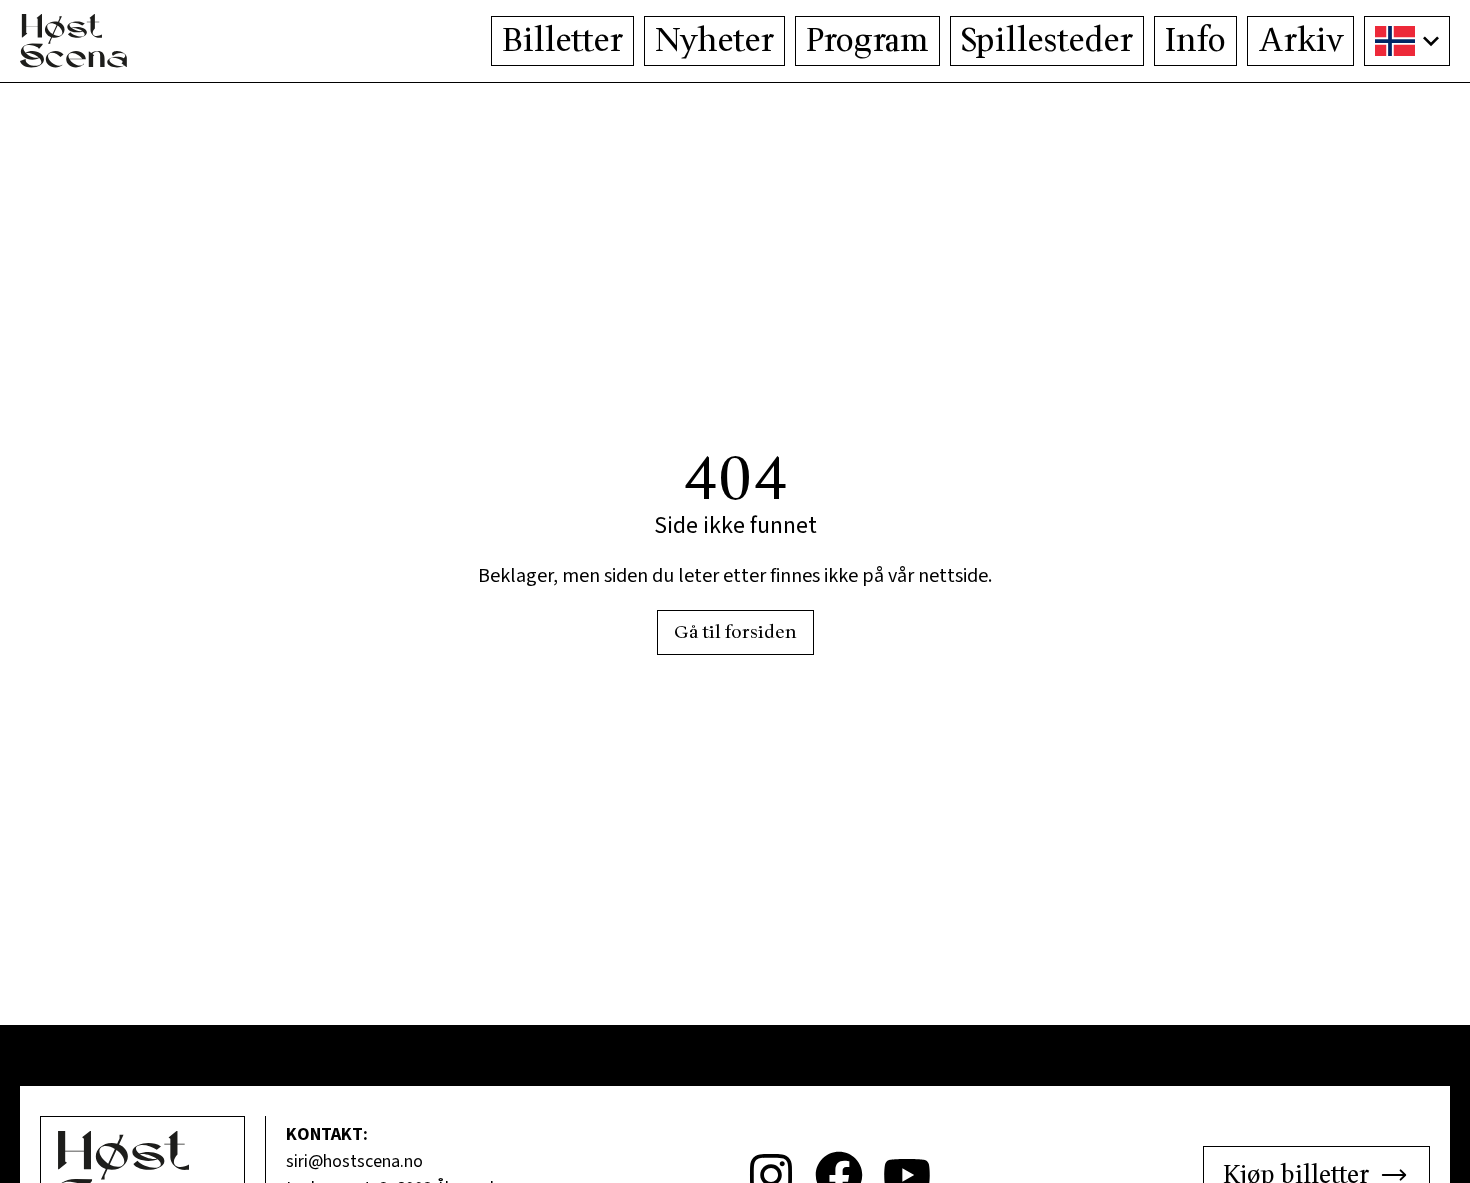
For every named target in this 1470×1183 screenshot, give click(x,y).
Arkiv (1300, 41)
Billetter (562, 41)
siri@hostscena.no (354, 1161)
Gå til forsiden (735, 632)
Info (1195, 41)
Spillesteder (1047, 41)
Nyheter (714, 41)
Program (867, 41)
